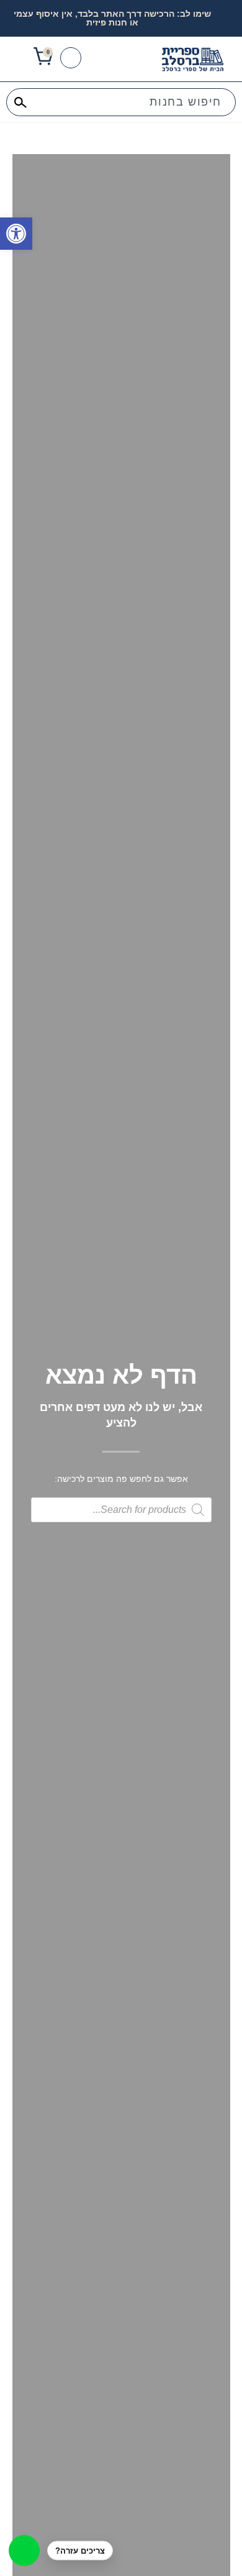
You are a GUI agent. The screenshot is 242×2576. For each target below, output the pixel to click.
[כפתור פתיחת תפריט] (18, 58)
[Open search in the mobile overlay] (121, 1510)
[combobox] (121, 102)
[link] (16, 234)
